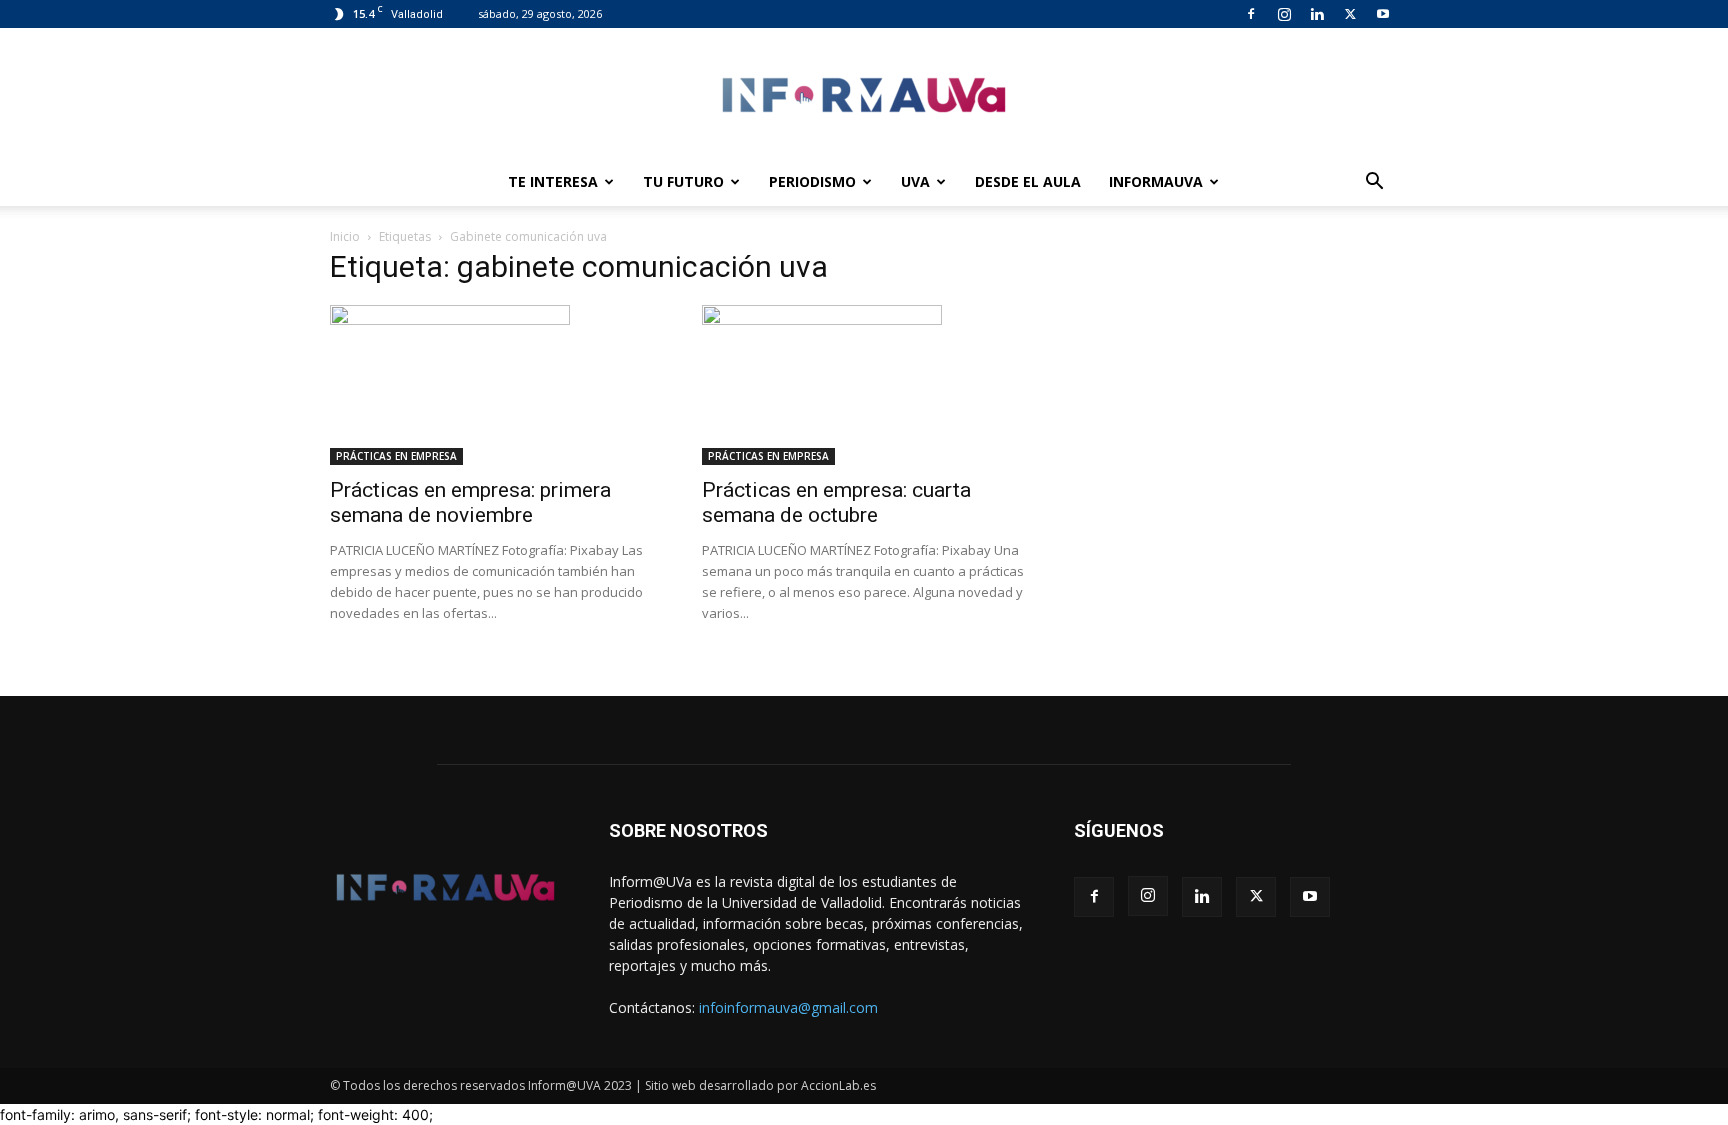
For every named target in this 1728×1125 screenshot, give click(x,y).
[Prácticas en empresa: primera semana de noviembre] (492, 385)
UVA (915, 181)
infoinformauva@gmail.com (788, 1007)
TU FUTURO (683, 181)
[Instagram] (1284, 14)
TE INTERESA (553, 181)
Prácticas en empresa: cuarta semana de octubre (836, 502)
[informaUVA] (864, 94)
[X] (1350, 14)
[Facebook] (1251, 14)
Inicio (345, 236)
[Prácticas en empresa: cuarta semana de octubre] (864, 385)
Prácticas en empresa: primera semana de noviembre (470, 502)
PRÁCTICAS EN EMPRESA (396, 456)
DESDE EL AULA (1028, 181)
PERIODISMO (812, 181)
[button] (1374, 183)
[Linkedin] (1317, 14)
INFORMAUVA (1156, 181)
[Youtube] (1383, 14)
